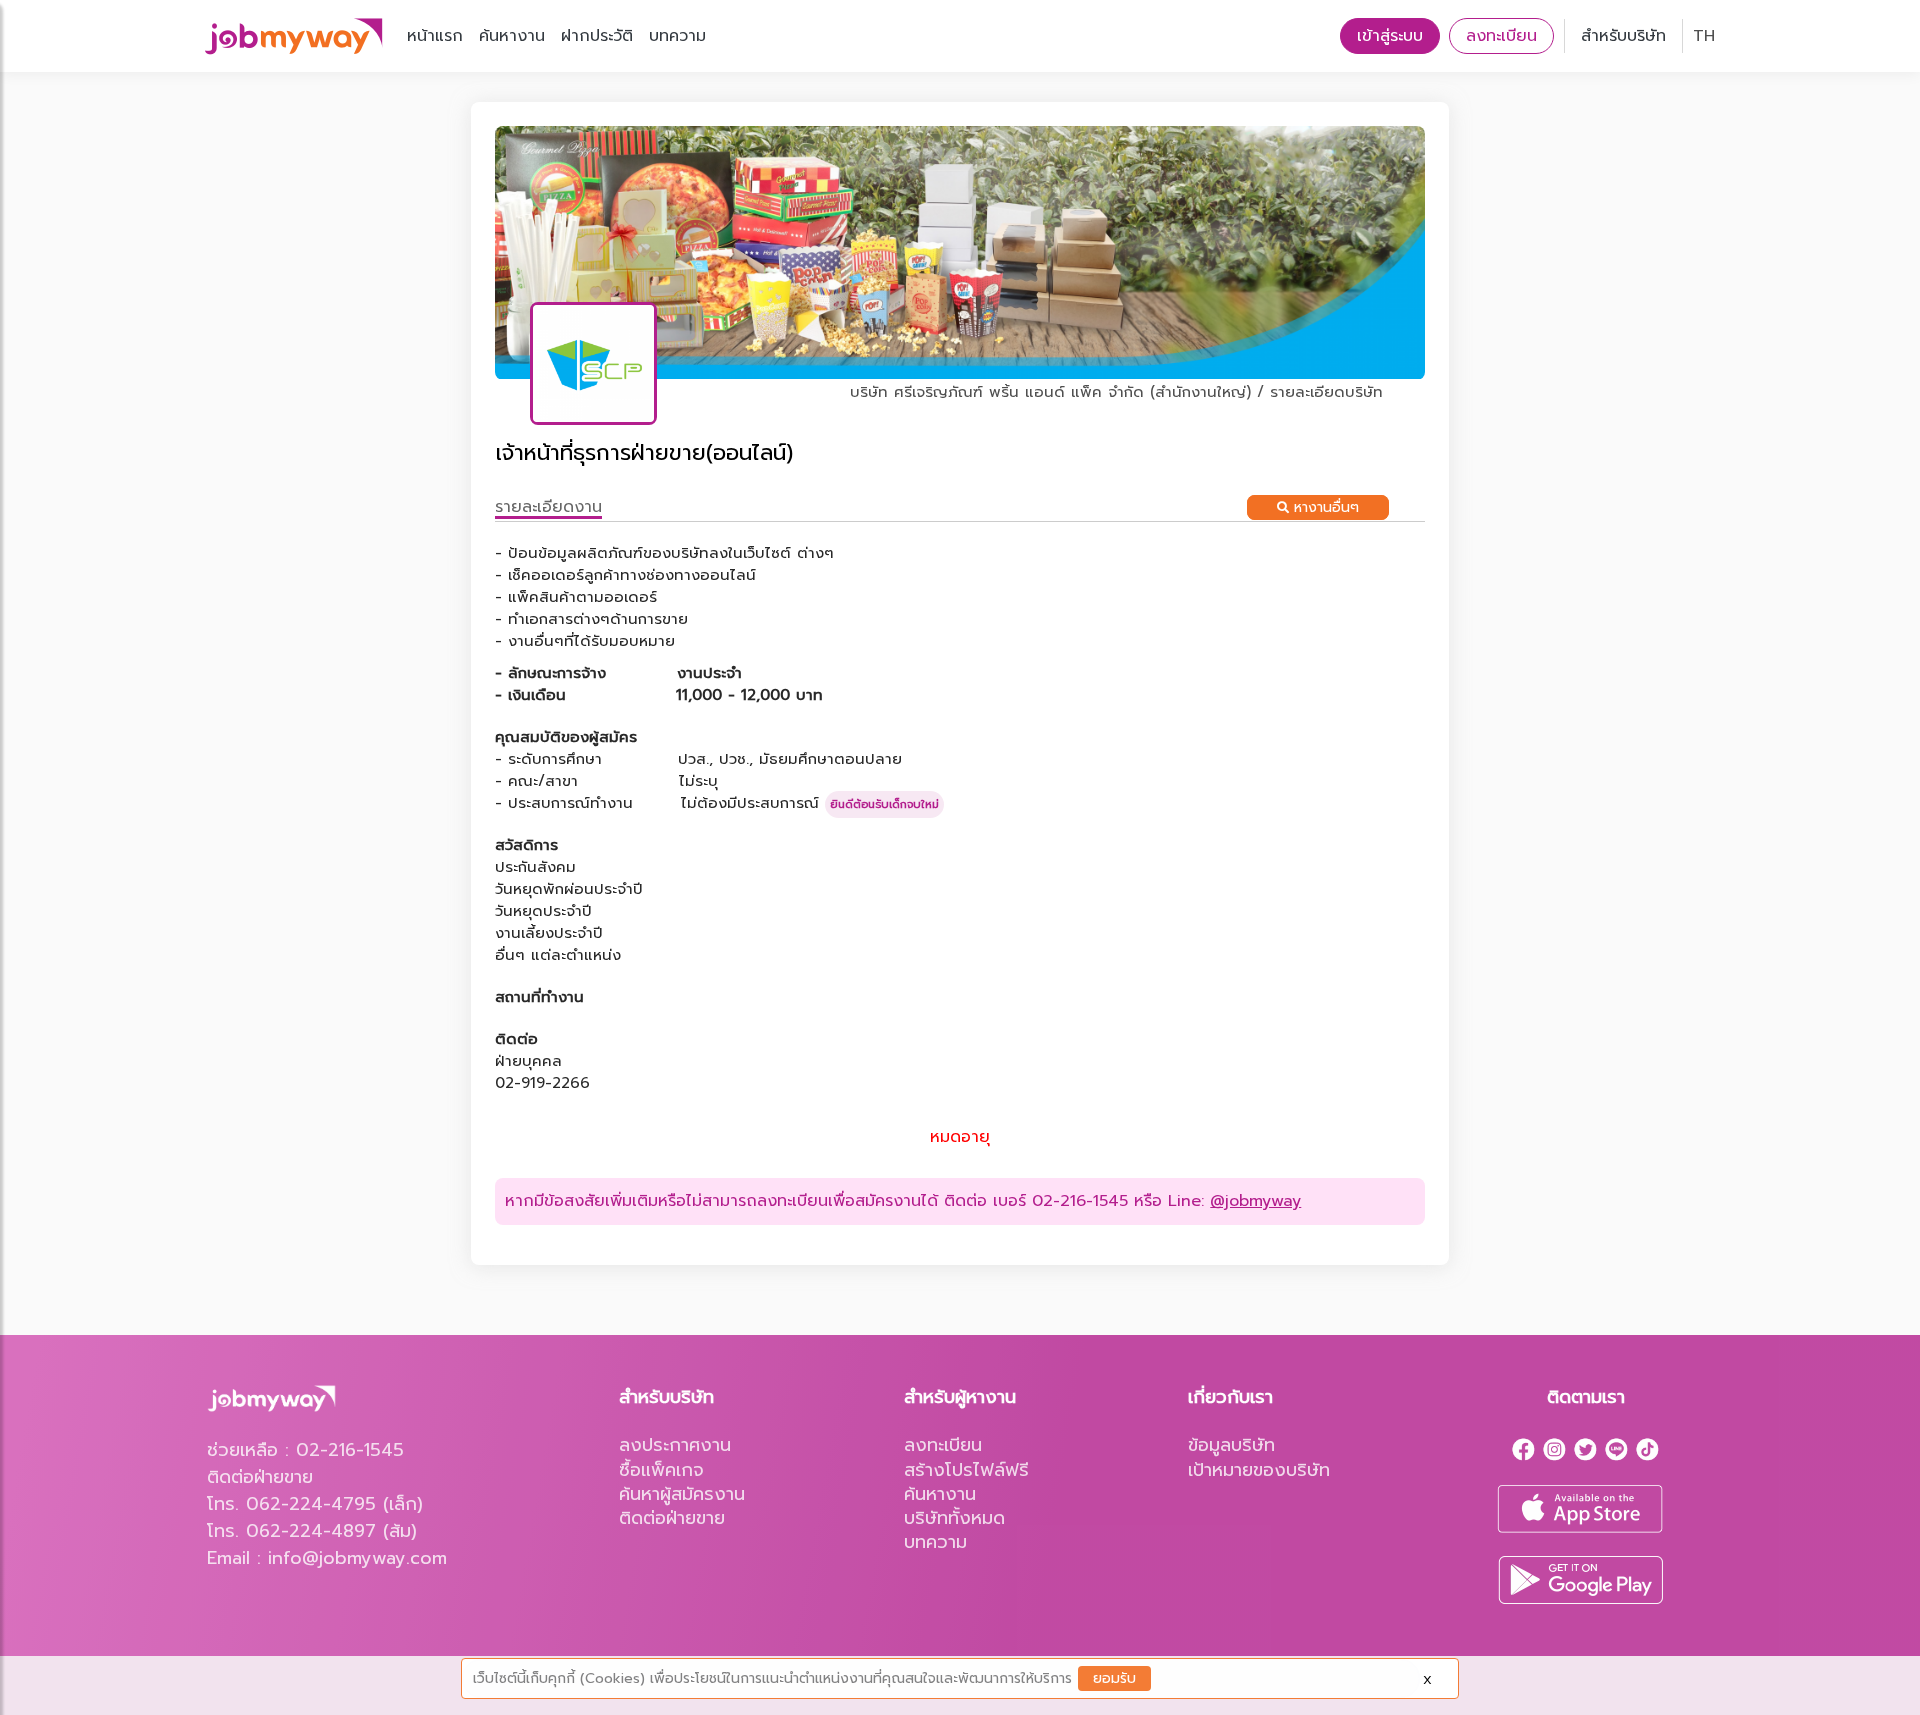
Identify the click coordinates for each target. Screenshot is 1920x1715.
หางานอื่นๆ (1324, 507)
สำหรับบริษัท (1623, 36)
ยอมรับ (1114, 1678)
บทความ (677, 36)
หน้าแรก (435, 36)
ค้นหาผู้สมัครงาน (682, 1494)
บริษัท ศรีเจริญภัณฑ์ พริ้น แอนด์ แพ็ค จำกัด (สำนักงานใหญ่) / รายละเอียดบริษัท (1116, 392)
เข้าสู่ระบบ (1390, 36)
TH (1704, 36)
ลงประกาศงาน (675, 1445)
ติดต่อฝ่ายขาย (672, 1518)
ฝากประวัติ (597, 36)
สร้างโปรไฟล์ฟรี (966, 1470)
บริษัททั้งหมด (954, 1518)
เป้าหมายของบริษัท (1259, 1470)
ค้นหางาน (512, 36)
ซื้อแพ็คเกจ (661, 1470)
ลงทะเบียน (1501, 36)
